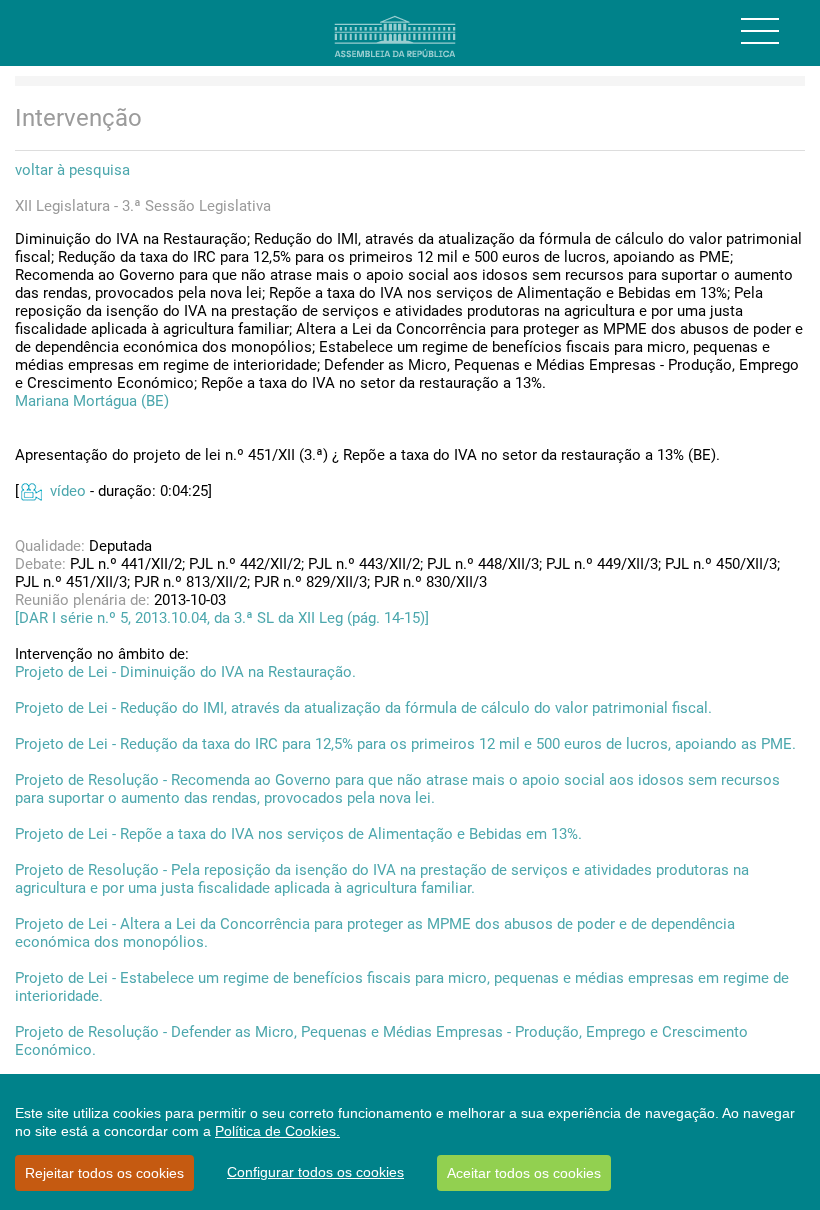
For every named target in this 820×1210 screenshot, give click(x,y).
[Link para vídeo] (30, 491)
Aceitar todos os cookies (524, 1173)
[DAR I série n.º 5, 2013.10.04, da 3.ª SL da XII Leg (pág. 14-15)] (222, 618)
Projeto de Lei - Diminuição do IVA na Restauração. (185, 672)
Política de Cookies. (277, 1131)
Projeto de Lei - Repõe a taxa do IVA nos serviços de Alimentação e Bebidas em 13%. (298, 834)
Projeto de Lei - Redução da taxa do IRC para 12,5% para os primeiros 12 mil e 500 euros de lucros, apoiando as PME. (405, 744)
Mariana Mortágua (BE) (92, 401)
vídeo (68, 491)
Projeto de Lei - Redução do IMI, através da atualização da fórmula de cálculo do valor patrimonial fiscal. (363, 708)
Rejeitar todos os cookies (104, 1173)
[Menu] (760, 31)
